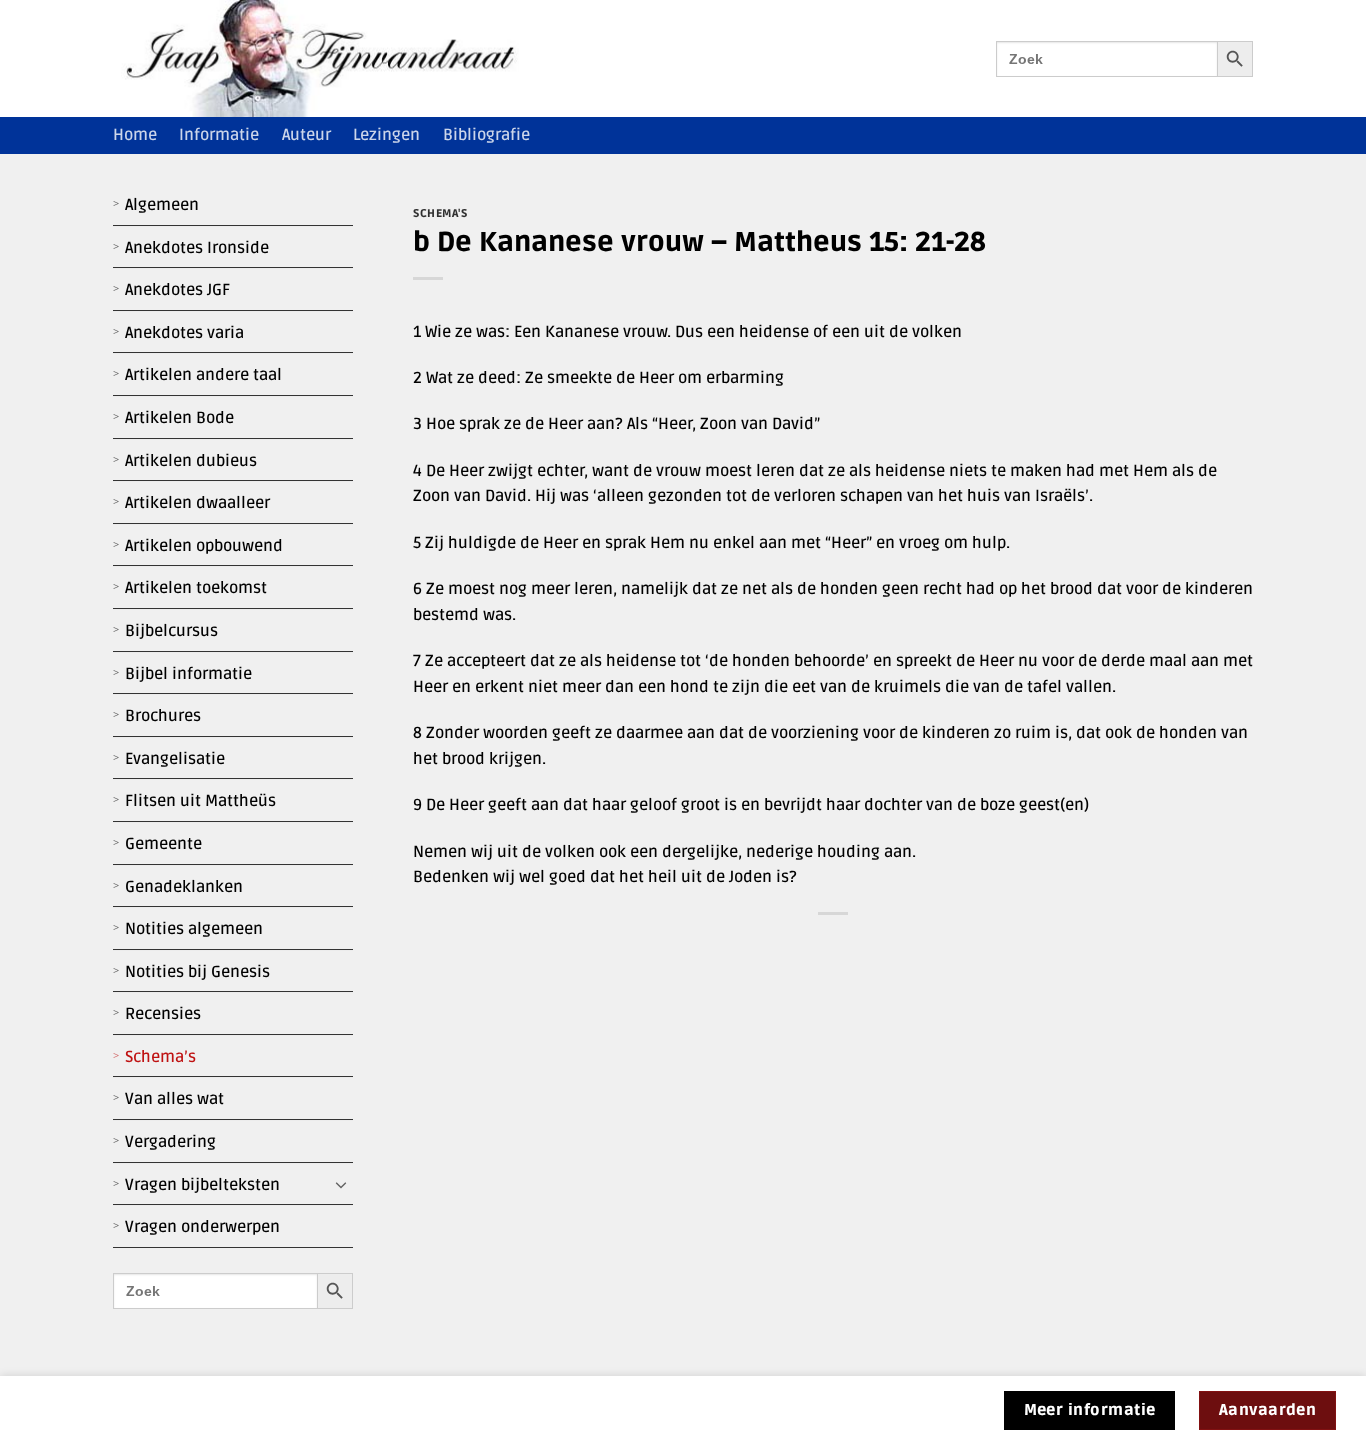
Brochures (163, 716)
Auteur (306, 135)
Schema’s (160, 1057)
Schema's (440, 213)
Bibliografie (486, 135)
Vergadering (170, 1142)
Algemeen (162, 205)
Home (135, 135)
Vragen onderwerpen (202, 1227)
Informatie (219, 135)
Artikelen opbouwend (204, 546)
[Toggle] (341, 1185)
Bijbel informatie (188, 674)
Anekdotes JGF (177, 290)
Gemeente (163, 844)
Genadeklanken (184, 887)
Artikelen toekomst (196, 588)
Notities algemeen (194, 929)
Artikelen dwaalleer (197, 503)
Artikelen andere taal (203, 375)
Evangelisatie (175, 759)
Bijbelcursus (171, 631)
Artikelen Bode (179, 418)
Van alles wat (174, 1099)
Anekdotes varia (184, 333)
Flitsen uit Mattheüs (200, 801)
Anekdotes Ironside (197, 248)
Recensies (163, 1014)
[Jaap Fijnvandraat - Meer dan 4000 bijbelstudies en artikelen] (335, 58)
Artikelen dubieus (191, 461)
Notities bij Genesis (197, 972)
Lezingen (386, 135)
